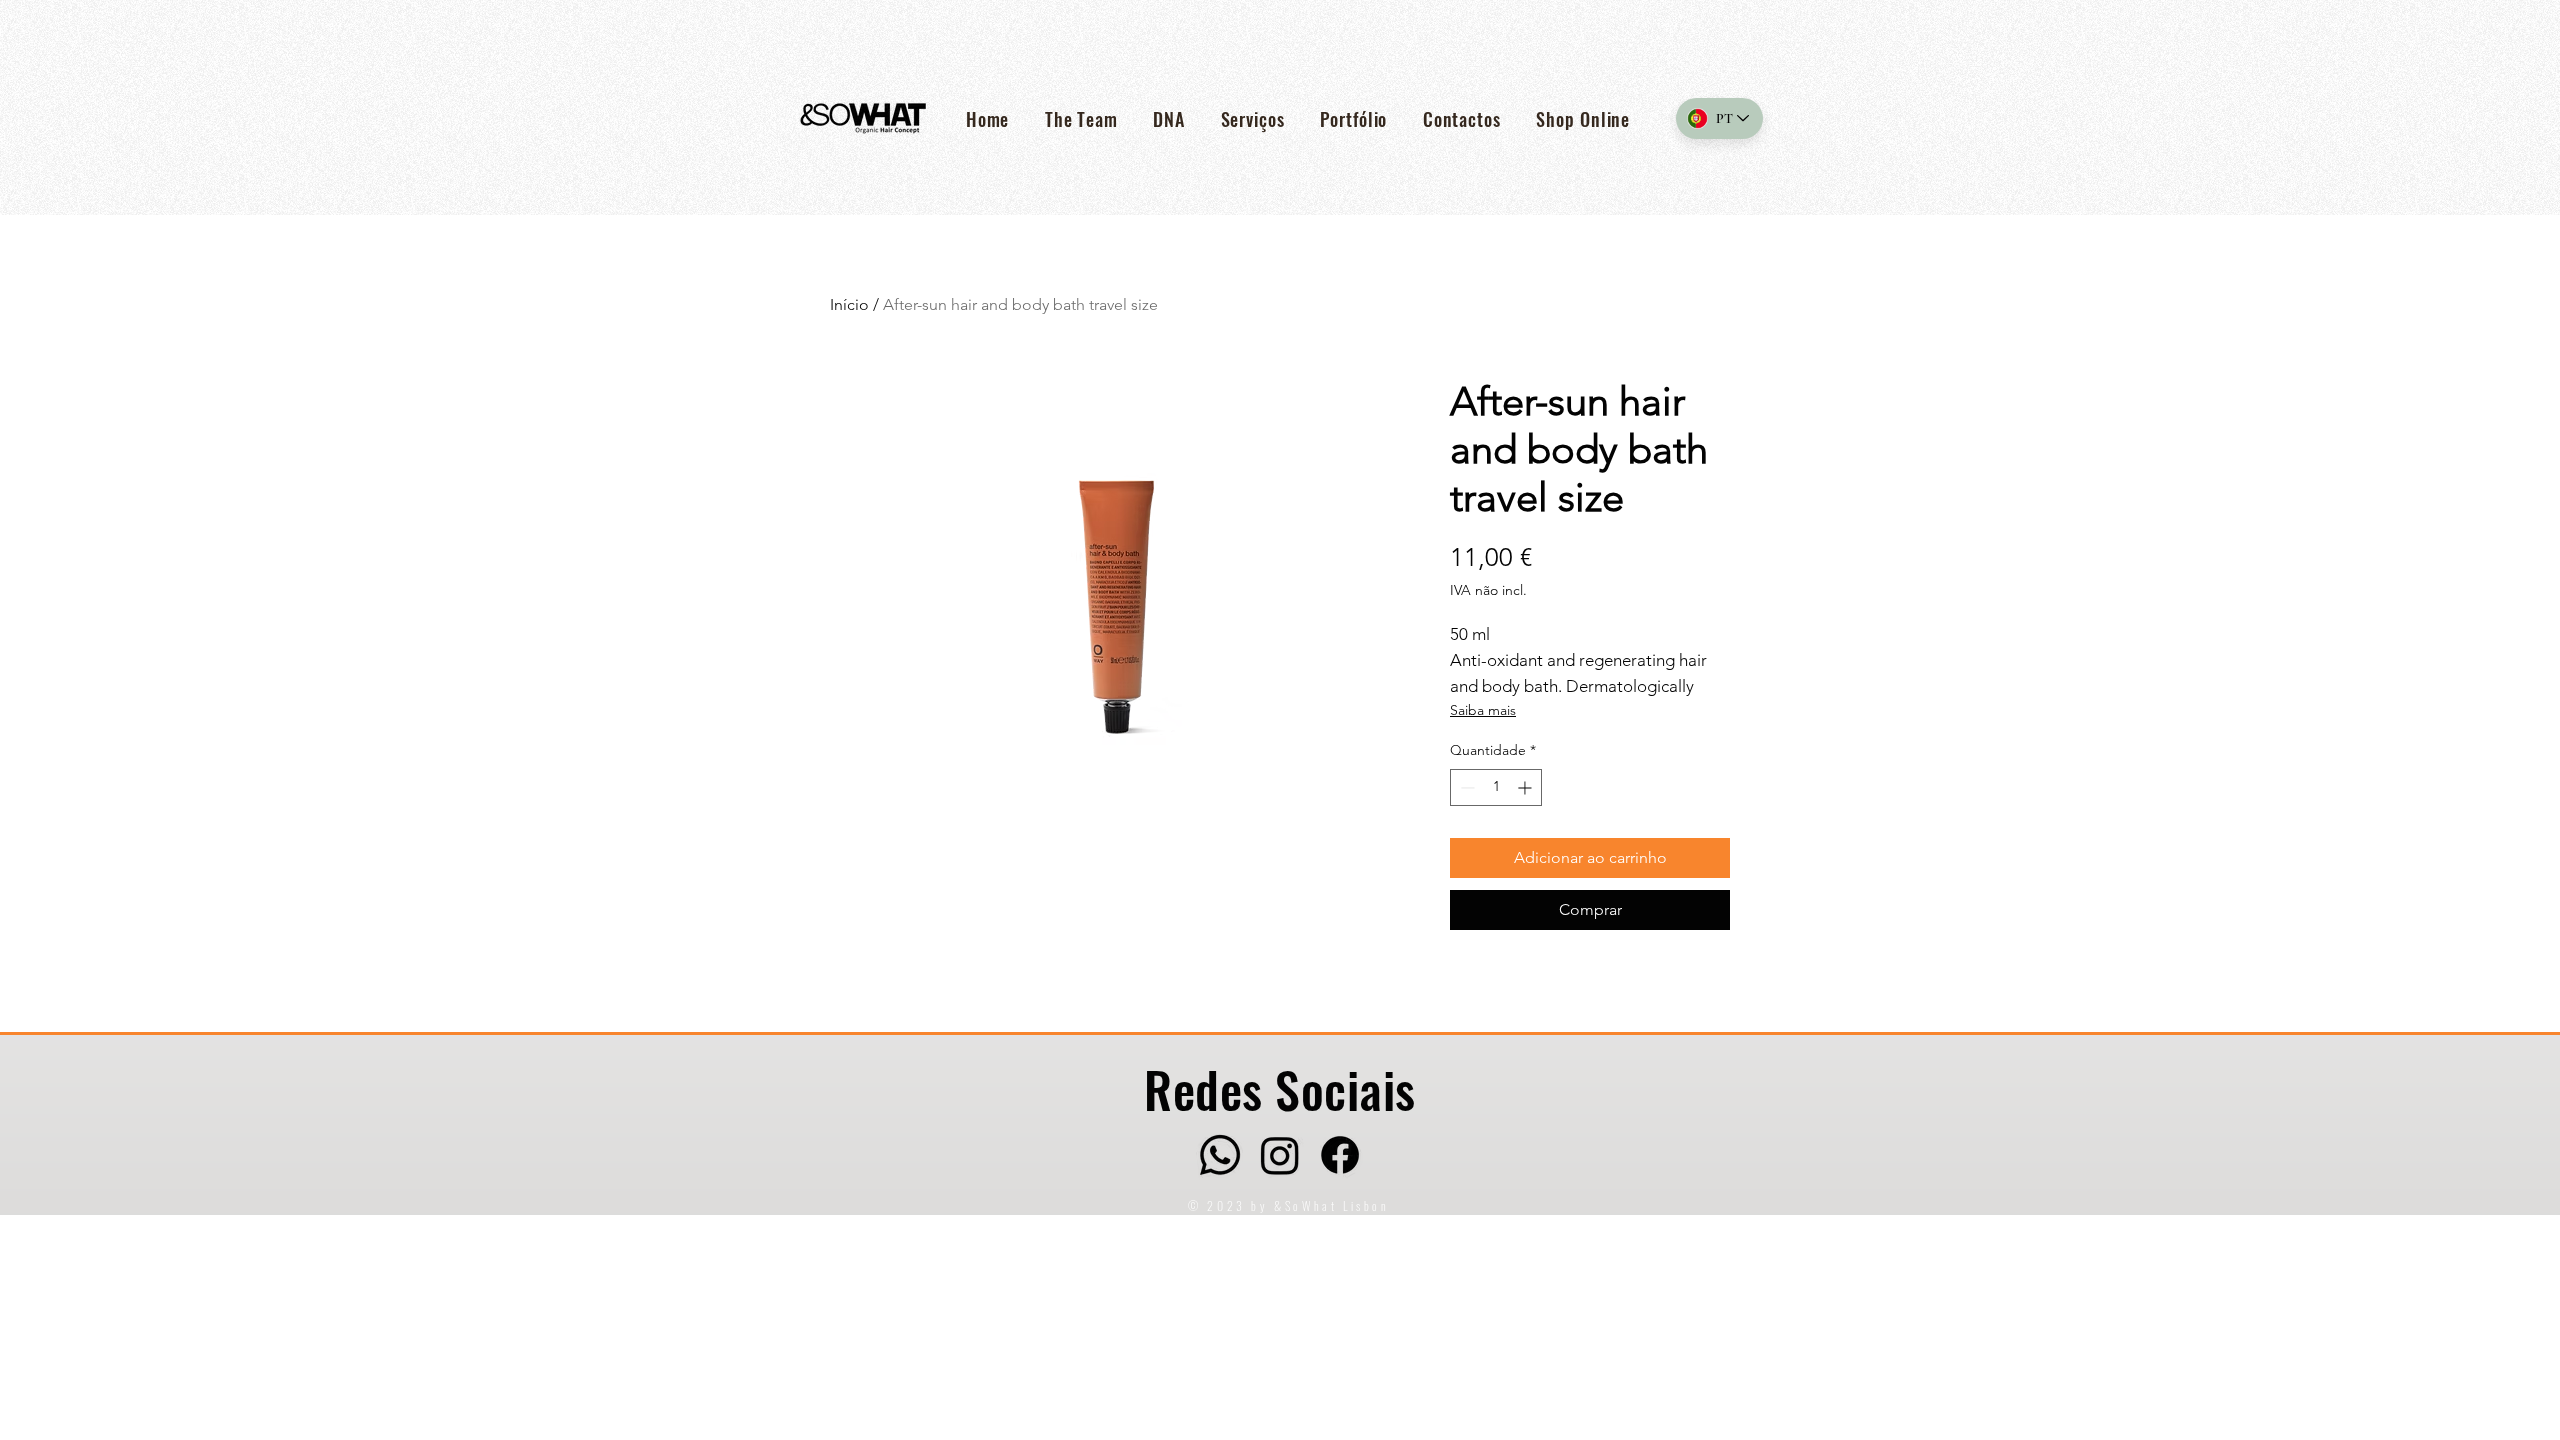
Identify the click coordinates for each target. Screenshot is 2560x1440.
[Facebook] (1340, 1155)
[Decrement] (1465, 787)
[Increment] (1526, 787)
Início (849, 304)
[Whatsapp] (1220, 1155)
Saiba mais (1483, 710)
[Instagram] (1280, 1155)
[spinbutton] (1496, 787)
